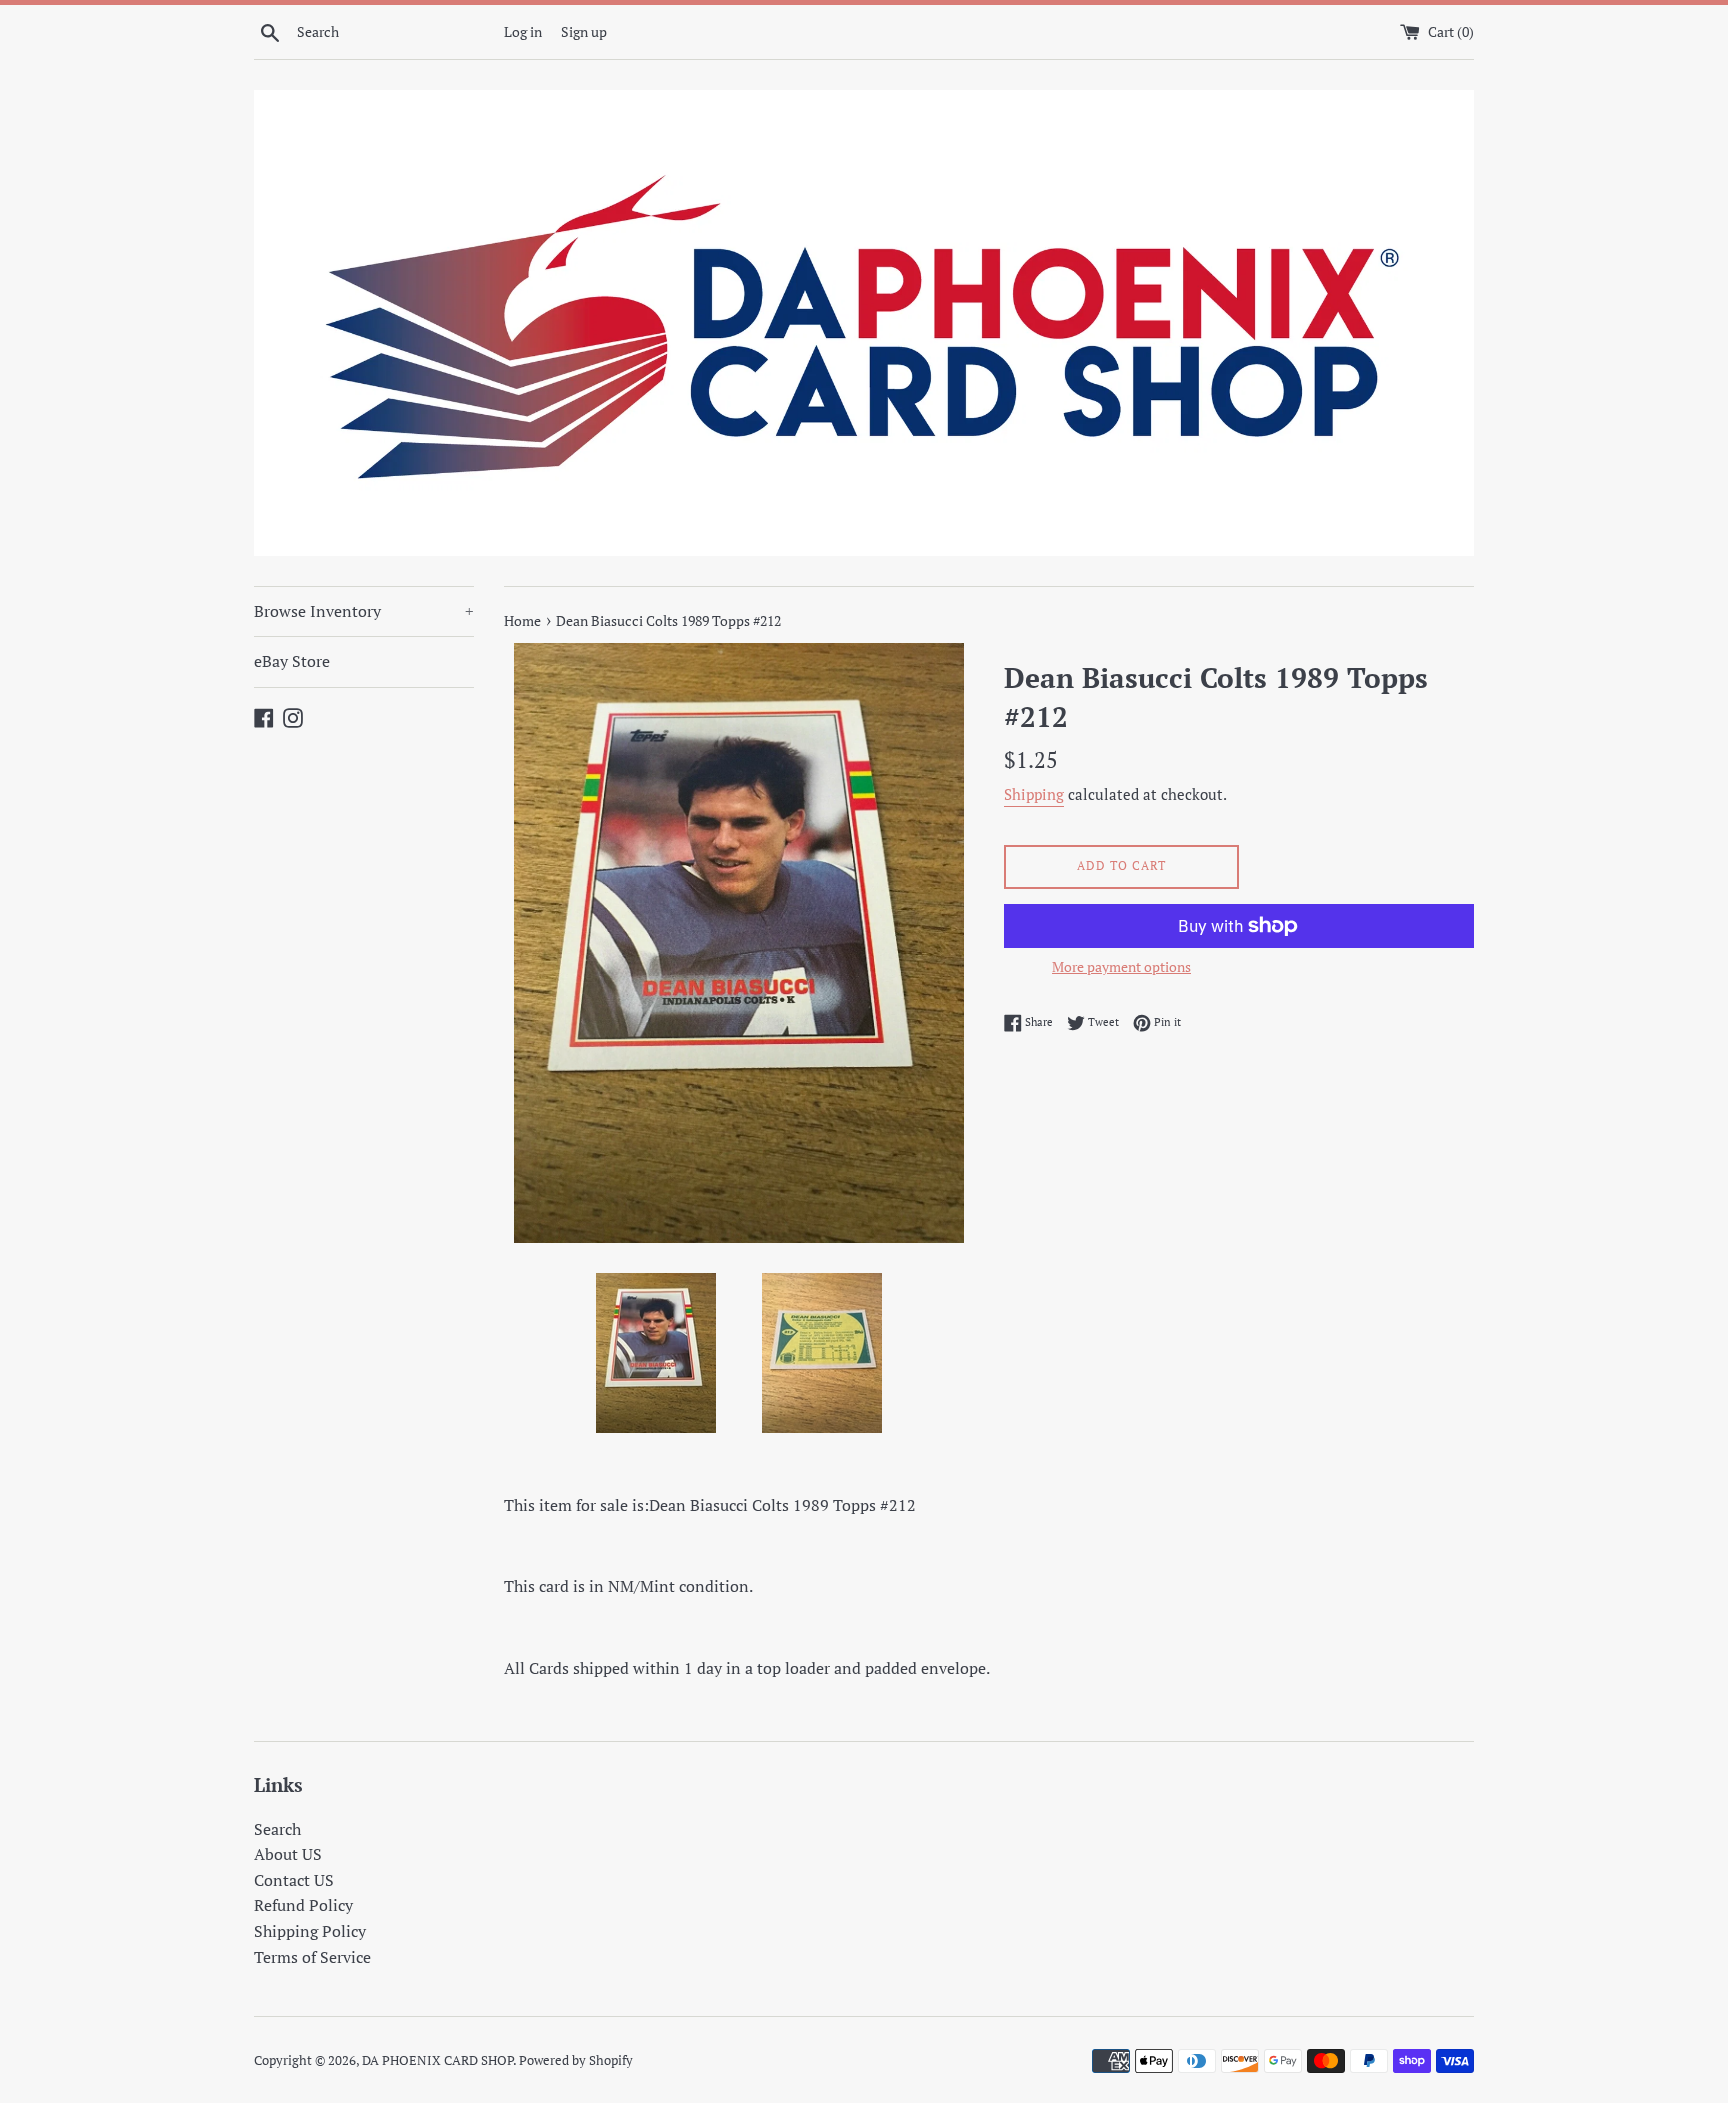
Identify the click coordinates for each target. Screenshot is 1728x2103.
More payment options (1121, 966)
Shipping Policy (310, 1931)
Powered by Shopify (576, 2060)
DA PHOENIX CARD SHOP (437, 2060)
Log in (523, 31)
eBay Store (292, 661)
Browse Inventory (364, 611)
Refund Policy (303, 1905)
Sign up (584, 31)
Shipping (1034, 794)
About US (288, 1854)
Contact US (294, 1880)
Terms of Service (312, 1957)
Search (277, 1829)
